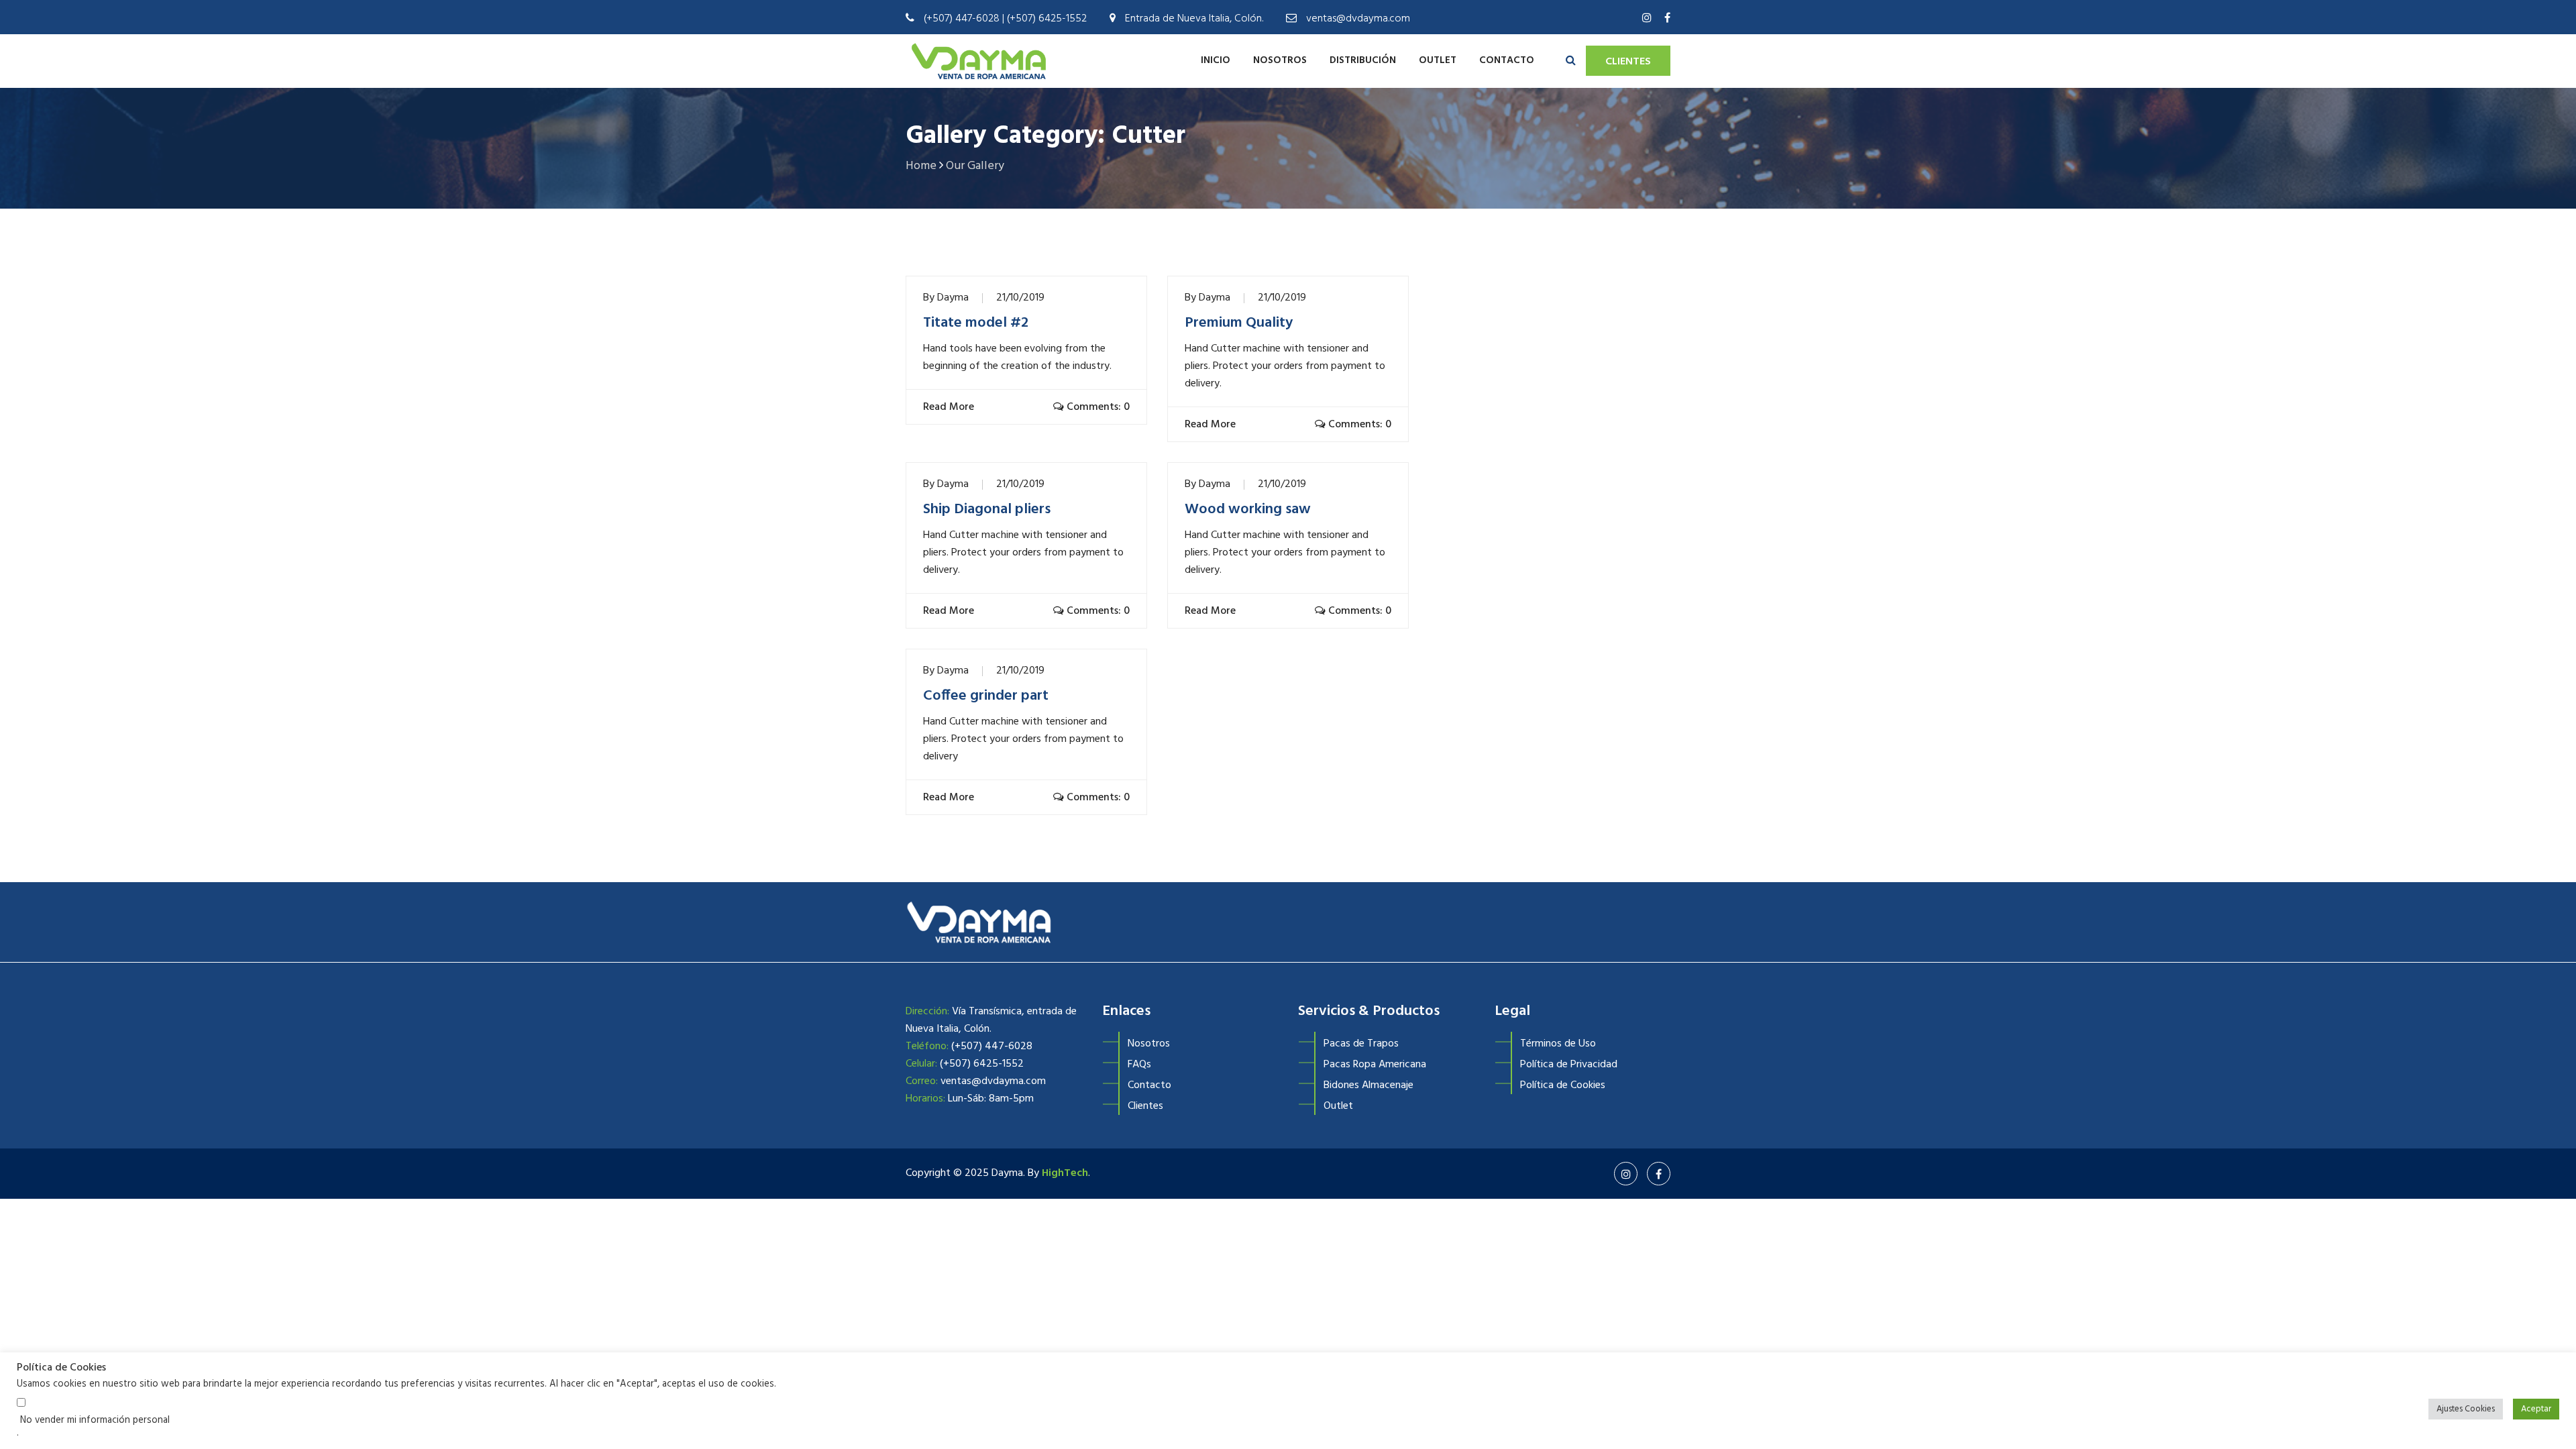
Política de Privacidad (1569, 1065)
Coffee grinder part (986, 696)
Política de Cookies (1563, 1085)
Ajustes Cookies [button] (2466, 1409)
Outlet (1438, 60)
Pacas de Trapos (1361, 1044)
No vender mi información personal (95, 1421)
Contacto (1507, 60)
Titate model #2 (976, 323)
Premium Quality (1239, 323)
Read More (947, 407)
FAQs (1139, 1065)
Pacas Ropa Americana (1375, 1065)
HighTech (1065, 1173)
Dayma (953, 298)
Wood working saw (1248, 510)
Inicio (1216, 60)
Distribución (1363, 60)
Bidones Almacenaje (1368, 1085)
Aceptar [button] (2536, 1409)
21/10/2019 (1020, 298)
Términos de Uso (1558, 1044)
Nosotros (1280, 60)
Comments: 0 (1097, 407)
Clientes (1628, 62)
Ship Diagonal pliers (987, 510)
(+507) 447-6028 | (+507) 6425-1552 (1005, 19)
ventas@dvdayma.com (1358, 19)
